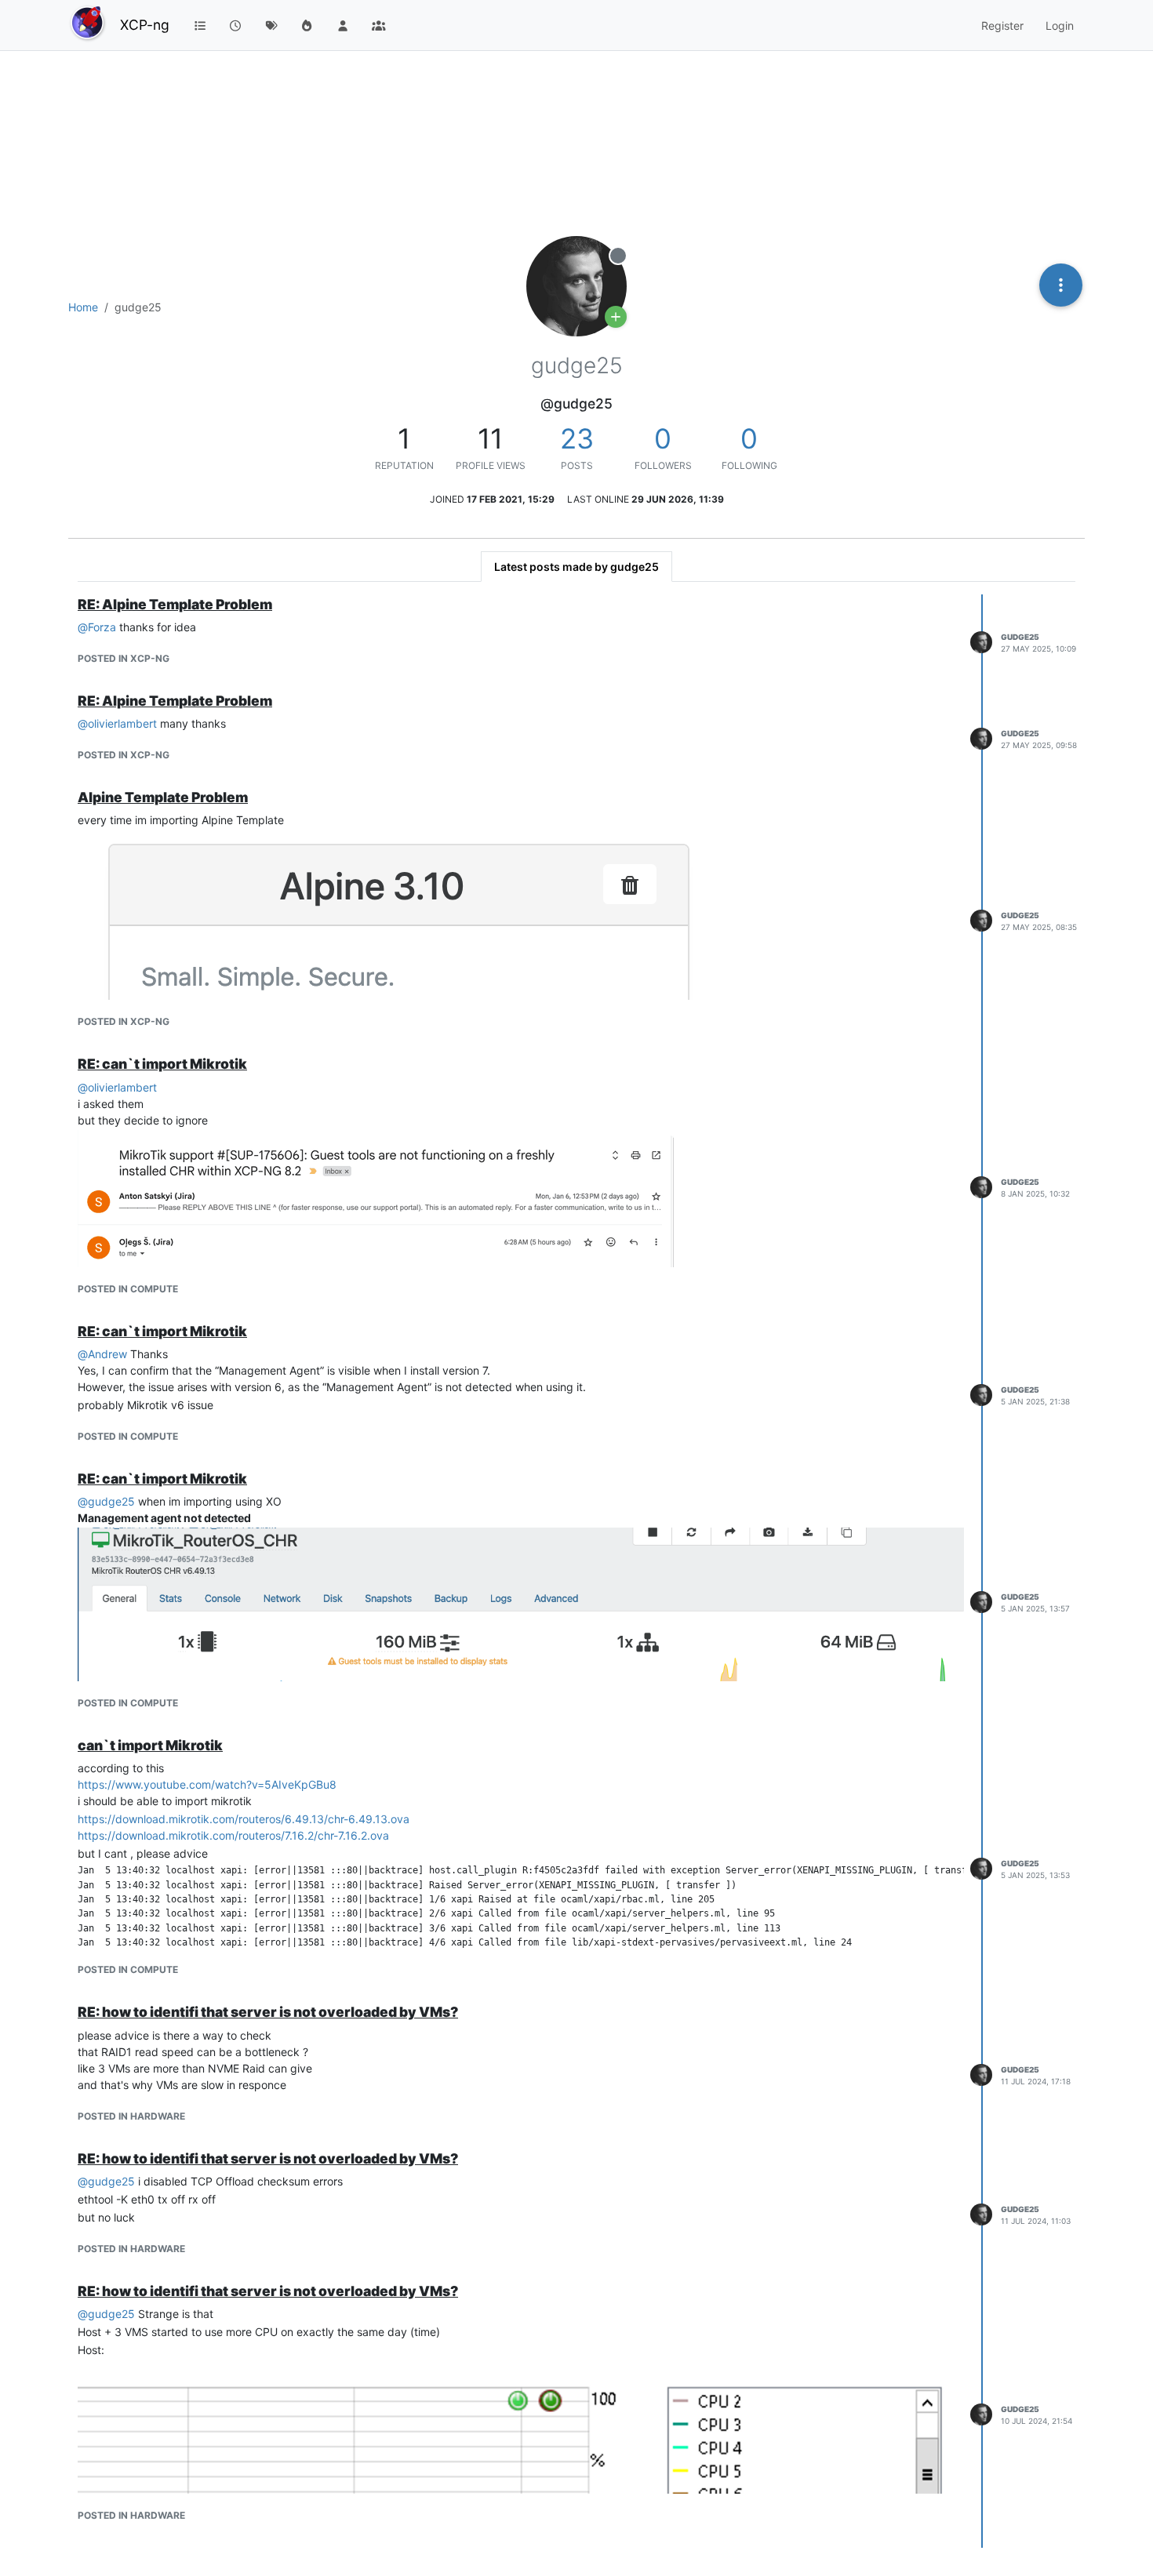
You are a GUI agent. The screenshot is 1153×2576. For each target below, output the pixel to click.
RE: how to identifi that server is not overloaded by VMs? (268, 2012)
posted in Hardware (131, 2116)
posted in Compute (128, 1289)
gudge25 (1020, 637)
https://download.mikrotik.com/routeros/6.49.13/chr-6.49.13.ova (244, 1819)
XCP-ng (145, 25)
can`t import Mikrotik (150, 1745)
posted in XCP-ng (124, 658)
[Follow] (616, 317)
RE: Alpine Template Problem (175, 604)
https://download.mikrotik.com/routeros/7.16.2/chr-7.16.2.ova (233, 1835)
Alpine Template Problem (163, 797)
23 (577, 438)
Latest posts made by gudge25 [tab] (576, 567)
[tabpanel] (576, 1571)
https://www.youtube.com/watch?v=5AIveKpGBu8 (207, 1784)
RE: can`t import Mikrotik (162, 1064)
